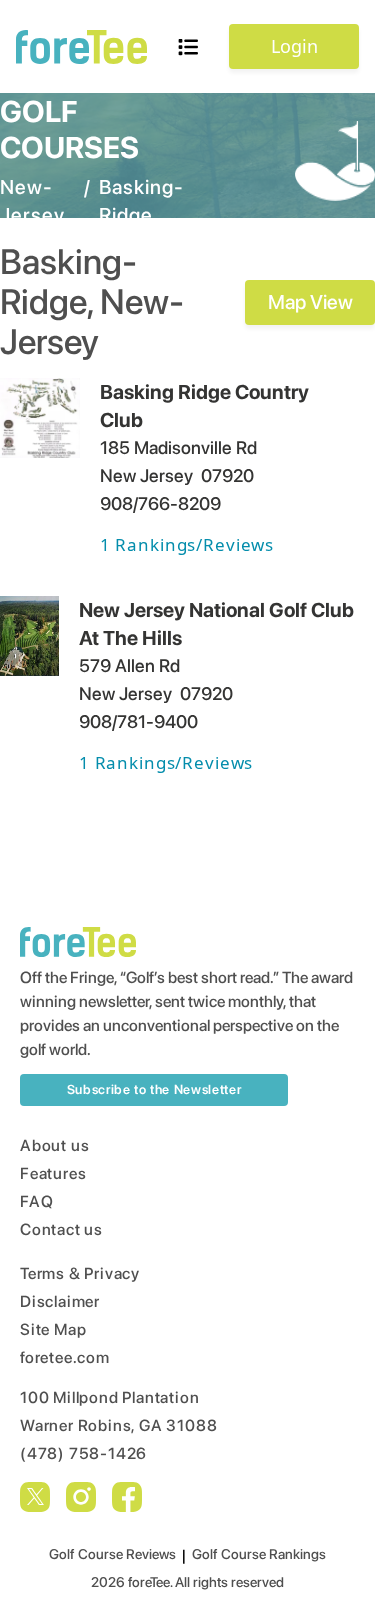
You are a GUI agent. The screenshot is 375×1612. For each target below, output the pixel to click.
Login (294, 46)
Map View (310, 302)
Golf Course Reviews (112, 1554)
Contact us (61, 1229)
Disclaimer (60, 1301)
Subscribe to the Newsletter (154, 1089)
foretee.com (65, 1357)
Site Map (53, 1329)
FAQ (36, 1201)
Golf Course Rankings (259, 1554)
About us (54, 1145)
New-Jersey (32, 201)
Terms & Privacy (80, 1273)
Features (53, 1173)
